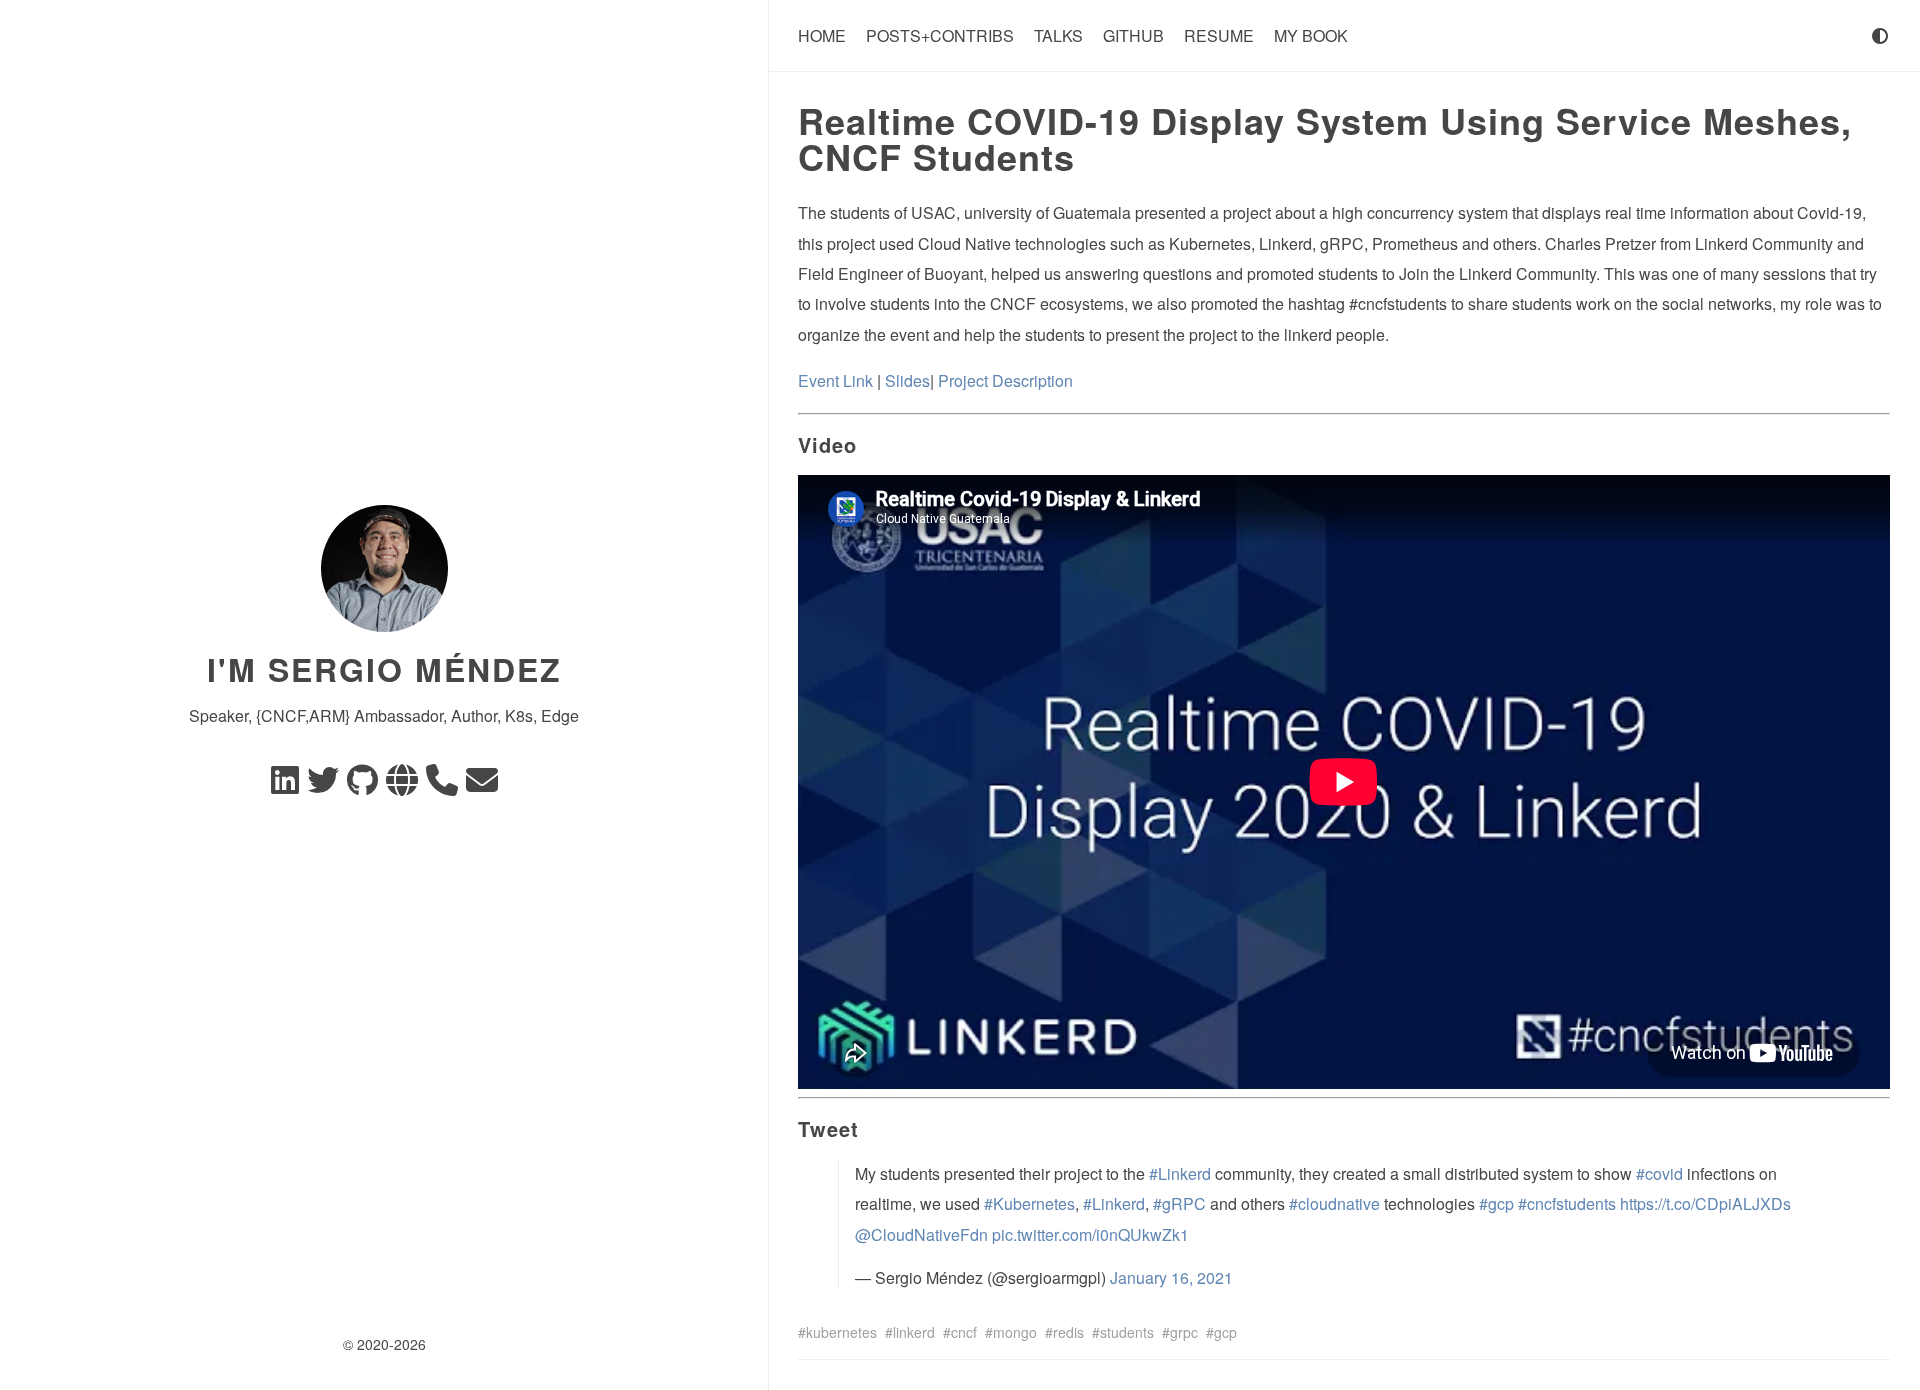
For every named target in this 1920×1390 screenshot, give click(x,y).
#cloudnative (1334, 1203)
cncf (964, 1332)
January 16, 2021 (1171, 1277)
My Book (1311, 35)
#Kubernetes (1029, 1203)
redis (1068, 1332)
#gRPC (1179, 1203)
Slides (907, 380)
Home (822, 35)
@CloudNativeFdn (921, 1234)
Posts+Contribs (940, 35)
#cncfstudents (1567, 1203)
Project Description (1005, 380)
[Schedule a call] (442, 785)
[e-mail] (482, 785)
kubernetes (841, 1332)
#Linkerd (1180, 1173)
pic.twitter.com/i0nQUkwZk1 (1090, 1234)
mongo (1015, 1332)
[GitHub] (362, 785)
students (1127, 1332)
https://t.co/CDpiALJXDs (1705, 1203)
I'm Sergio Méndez (384, 669)
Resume (1219, 35)
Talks (1058, 35)
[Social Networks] (402, 785)
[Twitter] (323, 785)
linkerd (914, 1332)
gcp (1225, 1332)
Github (1133, 35)
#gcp (1496, 1203)
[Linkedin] (285, 785)
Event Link (835, 380)
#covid (1659, 1173)
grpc (1184, 1332)
